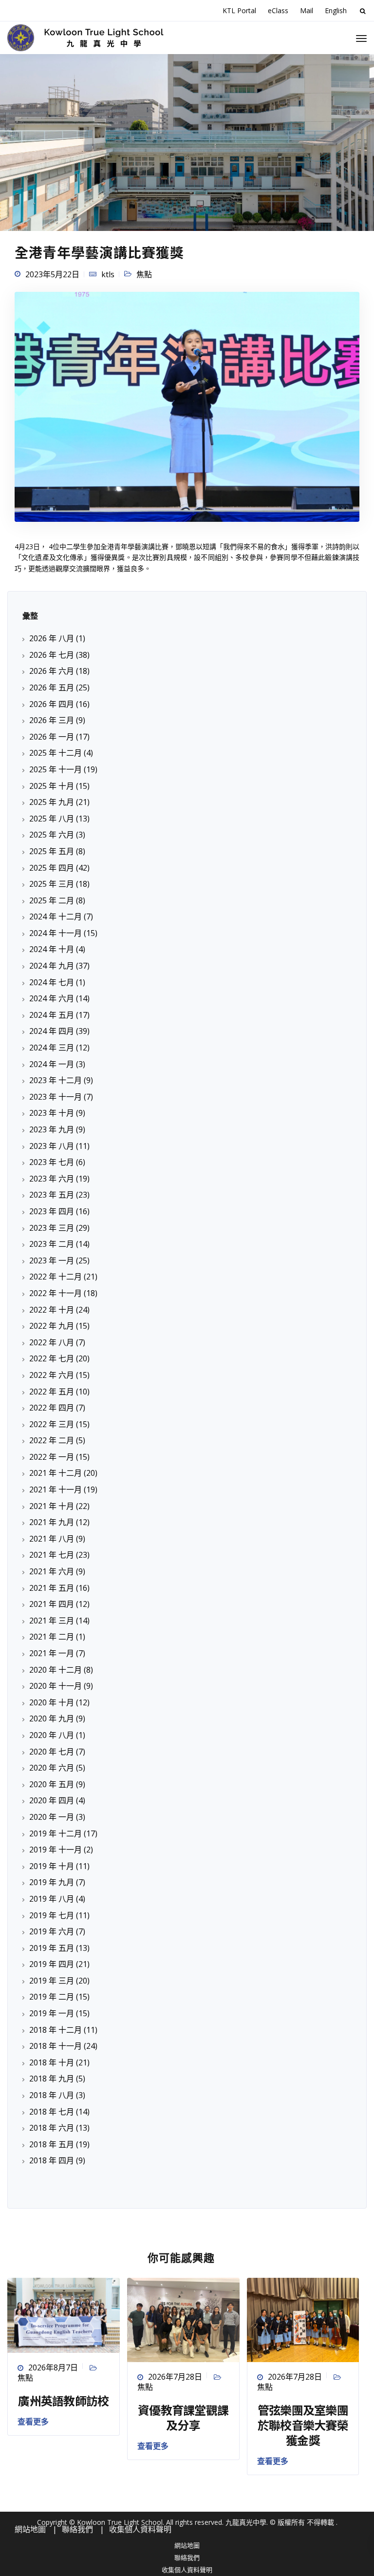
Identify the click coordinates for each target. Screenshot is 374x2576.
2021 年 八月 (52, 1539)
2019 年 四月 (52, 1964)
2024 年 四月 (52, 1031)
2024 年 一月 (52, 1064)
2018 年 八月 (52, 2095)
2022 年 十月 (52, 1310)
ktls (108, 274)
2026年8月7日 (53, 2367)
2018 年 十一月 (56, 2046)
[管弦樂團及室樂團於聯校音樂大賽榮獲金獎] (303, 2319)
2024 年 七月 (52, 982)
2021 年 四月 (52, 1604)
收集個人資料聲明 (187, 2570)
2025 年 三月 (52, 884)
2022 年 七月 (52, 1358)
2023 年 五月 (52, 1195)
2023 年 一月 (52, 1260)
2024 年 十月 (52, 949)
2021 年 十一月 (56, 1489)
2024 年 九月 (52, 966)
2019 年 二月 (52, 1997)
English (336, 10)
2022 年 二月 (52, 1440)
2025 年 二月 (52, 900)
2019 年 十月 (52, 1866)
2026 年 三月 (52, 720)
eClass (278, 10)
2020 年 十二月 (56, 1670)
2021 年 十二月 (56, 1473)
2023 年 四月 (52, 1211)
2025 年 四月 (52, 868)
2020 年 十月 (52, 1702)
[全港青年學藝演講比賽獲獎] (187, 411)
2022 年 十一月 (56, 1293)
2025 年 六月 (52, 835)
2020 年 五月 (52, 1784)
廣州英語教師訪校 (63, 2400)
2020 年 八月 (52, 1735)
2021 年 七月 (52, 1555)
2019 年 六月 (52, 1931)
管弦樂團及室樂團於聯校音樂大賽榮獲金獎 (303, 2425)
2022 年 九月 (52, 1326)
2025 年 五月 (52, 851)
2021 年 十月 (52, 1506)
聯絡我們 (187, 2557)
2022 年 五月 (52, 1392)
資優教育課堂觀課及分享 (183, 2417)
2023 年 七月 (52, 1162)
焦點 (144, 274)
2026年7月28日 (175, 2377)
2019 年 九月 (52, 1882)
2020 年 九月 (52, 1718)
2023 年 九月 (52, 1129)
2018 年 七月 (52, 2112)
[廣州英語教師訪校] (64, 2314)
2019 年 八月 (52, 1899)
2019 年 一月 (52, 2013)
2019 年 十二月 (56, 1833)
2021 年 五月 (52, 1588)
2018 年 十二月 (56, 2030)
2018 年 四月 (52, 2160)
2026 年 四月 (52, 704)
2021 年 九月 (52, 1522)
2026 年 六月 (52, 671)
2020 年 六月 (52, 1768)
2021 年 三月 (52, 1621)
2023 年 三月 (52, 1228)
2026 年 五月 (52, 687)
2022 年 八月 (52, 1342)
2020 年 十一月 (56, 1686)
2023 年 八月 (52, 1146)
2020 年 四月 (52, 1800)
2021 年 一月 (52, 1653)
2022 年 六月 (52, 1375)
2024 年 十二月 (56, 916)
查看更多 (33, 2422)
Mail (307, 10)
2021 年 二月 (52, 1637)
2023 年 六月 (52, 1179)
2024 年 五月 (52, 1015)
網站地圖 (187, 2545)
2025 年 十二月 (56, 753)
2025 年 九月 (52, 802)
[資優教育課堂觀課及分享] (183, 2319)
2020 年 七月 (52, 1752)
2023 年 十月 (52, 1113)
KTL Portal (239, 10)
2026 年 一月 (52, 737)
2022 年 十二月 (56, 1277)
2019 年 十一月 (56, 1850)
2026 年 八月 (52, 638)
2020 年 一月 (52, 1817)
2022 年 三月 (52, 1424)
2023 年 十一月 (56, 1097)
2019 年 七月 (52, 1915)
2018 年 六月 (52, 2128)
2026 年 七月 (52, 655)
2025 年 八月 (52, 819)
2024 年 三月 (52, 1048)
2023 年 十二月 (56, 1080)
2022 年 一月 (52, 1457)
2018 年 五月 (52, 2144)
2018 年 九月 (52, 2079)
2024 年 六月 (52, 998)
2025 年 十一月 (56, 769)
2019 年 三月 (52, 1981)
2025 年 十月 (52, 786)
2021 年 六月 (52, 1571)
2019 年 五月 (52, 1948)
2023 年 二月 (52, 1244)
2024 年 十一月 (56, 933)
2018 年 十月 (52, 2062)
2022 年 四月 (52, 1408)
